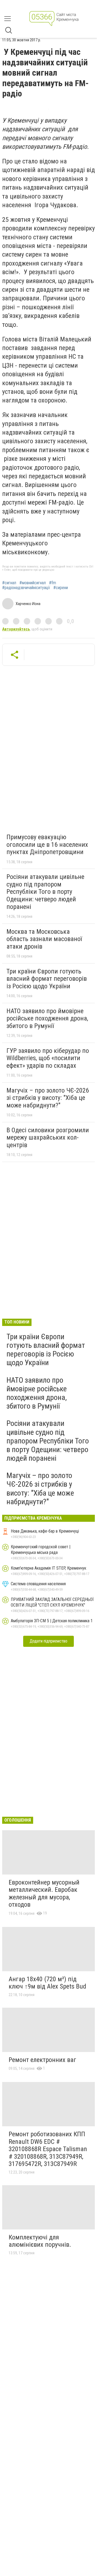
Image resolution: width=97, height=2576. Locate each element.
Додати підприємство (48, 1641)
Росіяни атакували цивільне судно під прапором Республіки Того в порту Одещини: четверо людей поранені (45, 892)
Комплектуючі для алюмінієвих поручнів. (40, 2241)
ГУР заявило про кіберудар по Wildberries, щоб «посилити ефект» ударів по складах (48, 1058)
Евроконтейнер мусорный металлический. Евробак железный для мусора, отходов (44, 1894)
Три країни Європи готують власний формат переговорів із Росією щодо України (47, 979)
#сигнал (9, 583)
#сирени (61, 588)
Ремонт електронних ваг (42, 2060)
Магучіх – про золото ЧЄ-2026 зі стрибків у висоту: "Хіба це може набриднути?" (48, 1098)
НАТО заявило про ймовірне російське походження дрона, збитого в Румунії (47, 1018)
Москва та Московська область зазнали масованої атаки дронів (44, 939)
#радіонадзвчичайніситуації (26, 588)
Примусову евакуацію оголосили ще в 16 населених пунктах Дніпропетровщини (47, 844)
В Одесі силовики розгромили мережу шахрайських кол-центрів (48, 1138)
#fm (53, 583)
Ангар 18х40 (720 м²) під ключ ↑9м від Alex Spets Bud (47, 1983)
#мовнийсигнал (33, 583)
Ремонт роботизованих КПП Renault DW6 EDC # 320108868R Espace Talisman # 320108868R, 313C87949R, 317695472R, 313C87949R (48, 2149)
